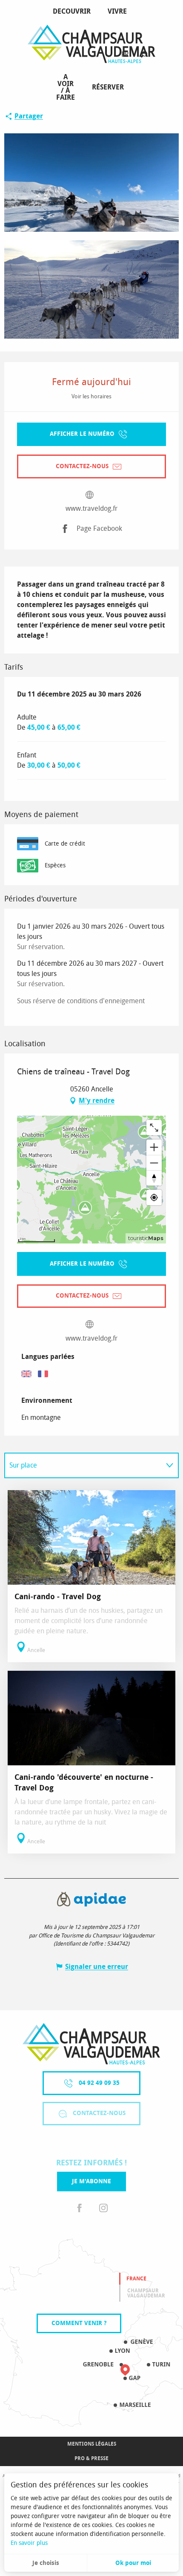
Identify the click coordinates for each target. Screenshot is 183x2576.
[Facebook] (80, 2208)
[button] (144, 55)
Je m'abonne (91, 2181)
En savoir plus (29, 2543)
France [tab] (136, 2279)
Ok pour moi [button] (133, 2563)
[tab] (83, 1465)
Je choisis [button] (46, 2563)
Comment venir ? (79, 2323)
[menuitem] (73, 12)
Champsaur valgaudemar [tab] (146, 2293)
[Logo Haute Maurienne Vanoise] (91, 2044)
